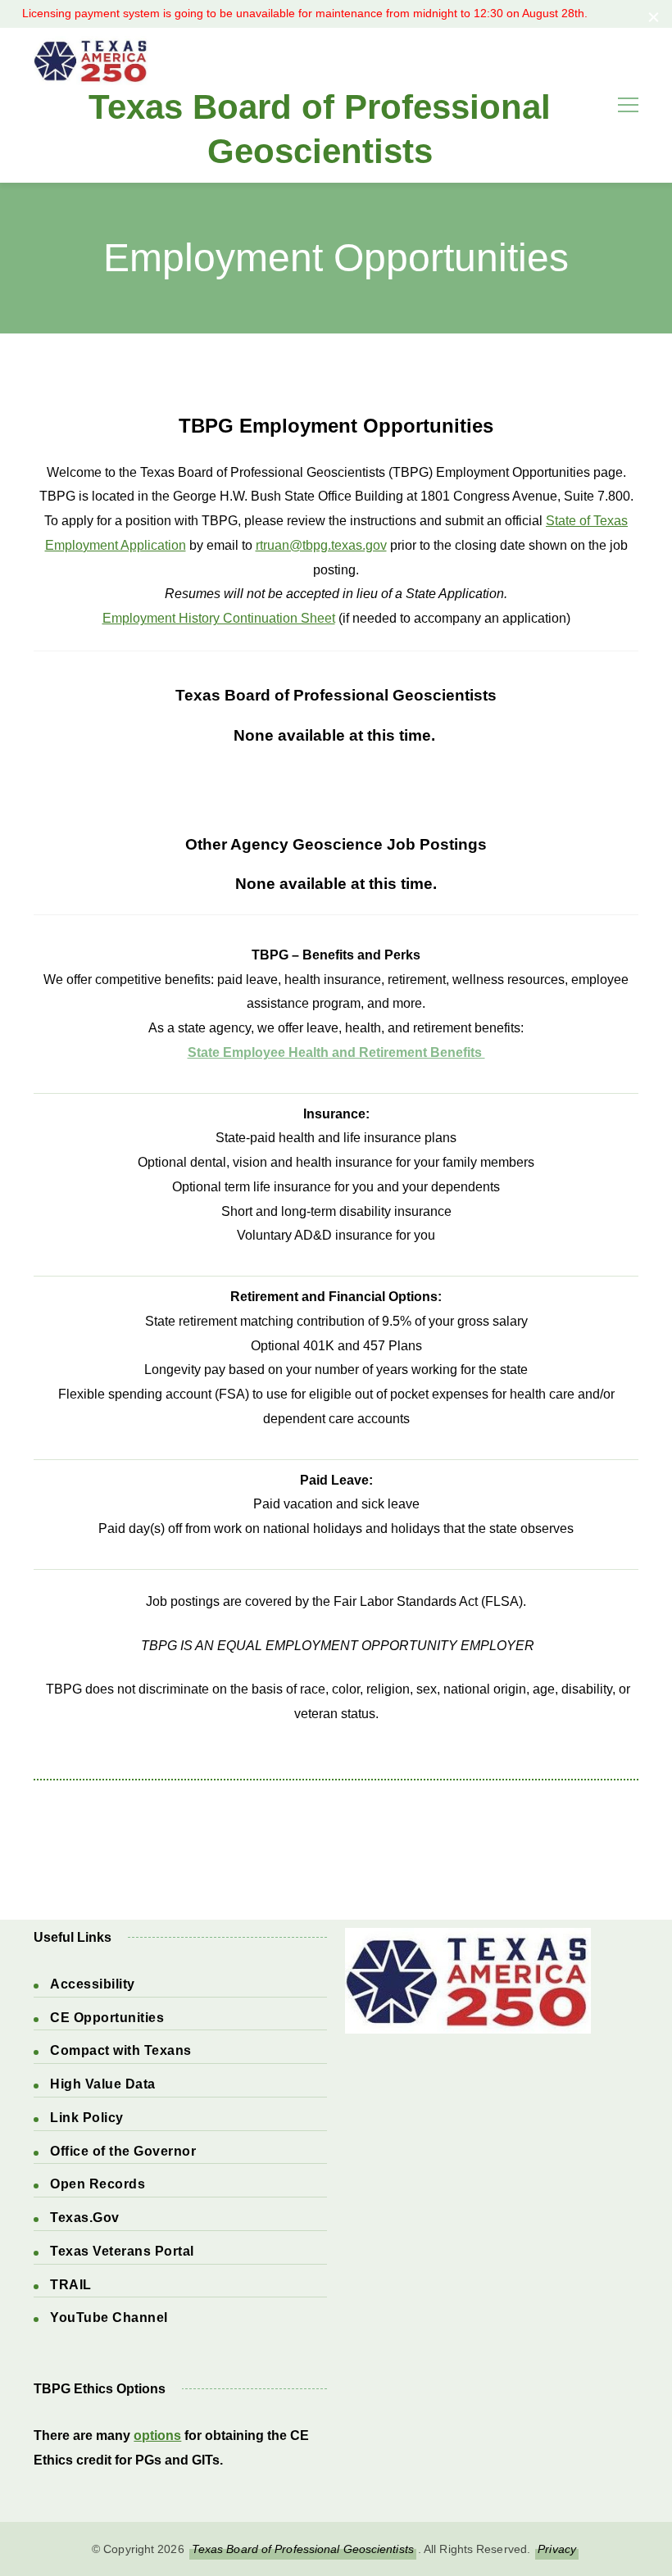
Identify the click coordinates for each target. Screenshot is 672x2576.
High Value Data (103, 2084)
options (157, 2435)
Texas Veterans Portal (122, 2251)
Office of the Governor (123, 2151)
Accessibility (93, 1984)
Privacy (557, 2549)
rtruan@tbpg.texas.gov (321, 545)
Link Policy (87, 2118)
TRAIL (71, 2285)
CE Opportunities (107, 2018)
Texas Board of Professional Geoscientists (320, 129)
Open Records (98, 2184)
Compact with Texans (121, 2050)
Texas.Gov (85, 2218)
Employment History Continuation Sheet (219, 618)
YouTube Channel (109, 2317)
